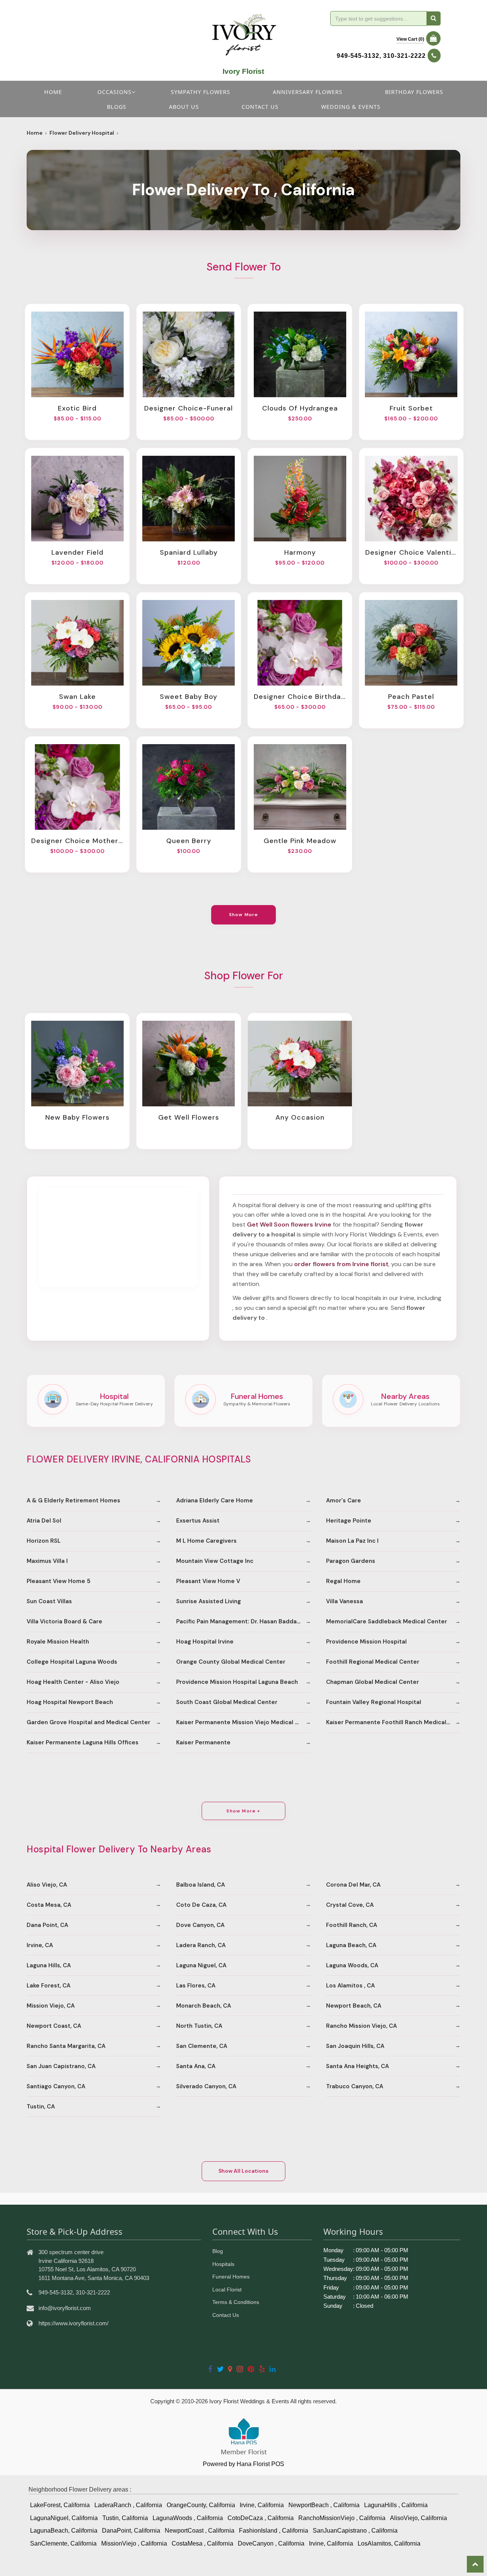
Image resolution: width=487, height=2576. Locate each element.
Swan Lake (77, 697)
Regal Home (343, 1581)
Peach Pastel (411, 697)
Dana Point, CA (47, 1925)
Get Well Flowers (189, 1117)
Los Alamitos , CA (350, 1986)
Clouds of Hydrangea (300, 408)
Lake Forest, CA (49, 1986)
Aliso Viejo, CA (47, 1885)
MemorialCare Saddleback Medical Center (387, 1621)
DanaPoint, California (131, 2531)
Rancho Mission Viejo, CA (361, 2026)
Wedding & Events (351, 107)
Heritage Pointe (349, 1521)
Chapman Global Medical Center (372, 1682)
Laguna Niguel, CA (201, 1965)
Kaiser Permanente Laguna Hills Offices (83, 1742)
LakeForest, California (60, 2505)
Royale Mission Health (58, 1642)
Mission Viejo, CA (51, 2006)
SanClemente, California (63, 2543)
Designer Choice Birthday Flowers (300, 697)
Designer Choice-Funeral (189, 408)
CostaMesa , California (202, 2543)
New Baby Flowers (77, 1117)
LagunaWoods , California (188, 2518)
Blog (218, 2251)
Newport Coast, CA (54, 2026)
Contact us (260, 107)
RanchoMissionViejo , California (342, 2518)
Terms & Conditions (236, 2302)
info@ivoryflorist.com (65, 2308)
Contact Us (226, 2315)
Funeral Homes (231, 2277)
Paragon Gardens (351, 1561)
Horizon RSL (44, 1541)
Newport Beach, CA (354, 2006)
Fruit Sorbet (411, 408)
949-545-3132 (358, 56)
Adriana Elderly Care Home (215, 1500)
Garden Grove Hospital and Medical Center (88, 1722)
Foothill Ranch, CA (352, 1925)
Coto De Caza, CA (201, 1905)
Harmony (300, 552)
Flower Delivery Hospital (82, 133)
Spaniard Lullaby (189, 552)
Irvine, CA (40, 1945)
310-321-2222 (404, 56)
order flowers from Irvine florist (341, 1264)
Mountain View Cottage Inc (215, 1561)
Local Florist (227, 2290)
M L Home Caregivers (206, 1541)
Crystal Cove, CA (350, 1905)
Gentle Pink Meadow (300, 841)
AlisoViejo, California (419, 2518)
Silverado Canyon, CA (206, 2086)
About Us (184, 107)
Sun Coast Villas (49, 1601)
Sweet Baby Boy (189, 697)
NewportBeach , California (324, 2505)
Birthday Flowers (414, 92)
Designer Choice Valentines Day (411, 552)
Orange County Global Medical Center (231, 1662)
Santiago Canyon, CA (56, 2086)
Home (53, 92)
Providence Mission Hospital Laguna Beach (237, 1682)
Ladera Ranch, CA (201, 1945)
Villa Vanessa (345, 1601)
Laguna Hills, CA (49, 1965)
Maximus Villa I (47, 1561)
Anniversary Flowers (308, 92)
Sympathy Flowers (201, 92)
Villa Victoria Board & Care (64, 1621)
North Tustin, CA (199, 2026)
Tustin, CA (41, 2107)
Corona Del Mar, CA (353, 1885)
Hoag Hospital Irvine (205, 1642)
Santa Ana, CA (196, 2066)
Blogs (117, 107)
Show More (244, 915)
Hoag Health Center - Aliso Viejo (73, 1682)
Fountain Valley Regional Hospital (374, 1702)
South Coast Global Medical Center (227, 1702)
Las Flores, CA (196, 1986)
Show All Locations (243, 2171)
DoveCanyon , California (271, 2543)
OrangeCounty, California (201, 2505)
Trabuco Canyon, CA (355, 2086)
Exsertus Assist (198, 1521)
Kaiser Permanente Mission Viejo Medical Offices (243, 1722)
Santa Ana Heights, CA (357, 2066)
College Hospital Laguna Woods (72, 1662)
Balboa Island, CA (201, 1885)
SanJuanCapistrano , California (355, 2531)
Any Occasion (300, 1117)
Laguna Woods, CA (352, 1965)
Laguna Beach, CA (351, 1945)
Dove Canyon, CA (200, 1925)
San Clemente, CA (202, 2046)
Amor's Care (344, 1500)
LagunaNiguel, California (64, 2518)
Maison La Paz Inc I (352, 1541)
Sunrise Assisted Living (208, 1601)
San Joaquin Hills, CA (355, 2046)
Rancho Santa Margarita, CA (66, 2046)
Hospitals (223, 2264)
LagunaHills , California (396, 2505)
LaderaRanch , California (128, 2505)
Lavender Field (77, 552)
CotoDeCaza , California (261, 2518)
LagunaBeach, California (64, 2531)
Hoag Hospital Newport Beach (70, 1702)
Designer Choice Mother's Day (77, 841)
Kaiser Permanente (203, 1742)
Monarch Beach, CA (204, 2006)
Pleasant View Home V (208, 1581)
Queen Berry (189, 841)
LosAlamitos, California (389, 2543)
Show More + (243, 1811)
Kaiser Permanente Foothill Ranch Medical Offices (393, 1722)
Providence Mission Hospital (366, 1642)
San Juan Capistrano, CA (61, 2066)
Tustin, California (125, 2518)
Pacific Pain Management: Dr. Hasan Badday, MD (243, 1621)
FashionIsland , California (274, 2531)
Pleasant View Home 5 (59, 1581)
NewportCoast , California (200, 2531)
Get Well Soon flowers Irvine (289, 1224)
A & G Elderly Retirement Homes (73, 1500)
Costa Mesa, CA (49, 1905)
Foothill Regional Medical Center (373, 1662)
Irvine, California (262, 2505)
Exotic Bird (77, 408)
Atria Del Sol (44, 1521)
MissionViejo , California (134, 2543)
